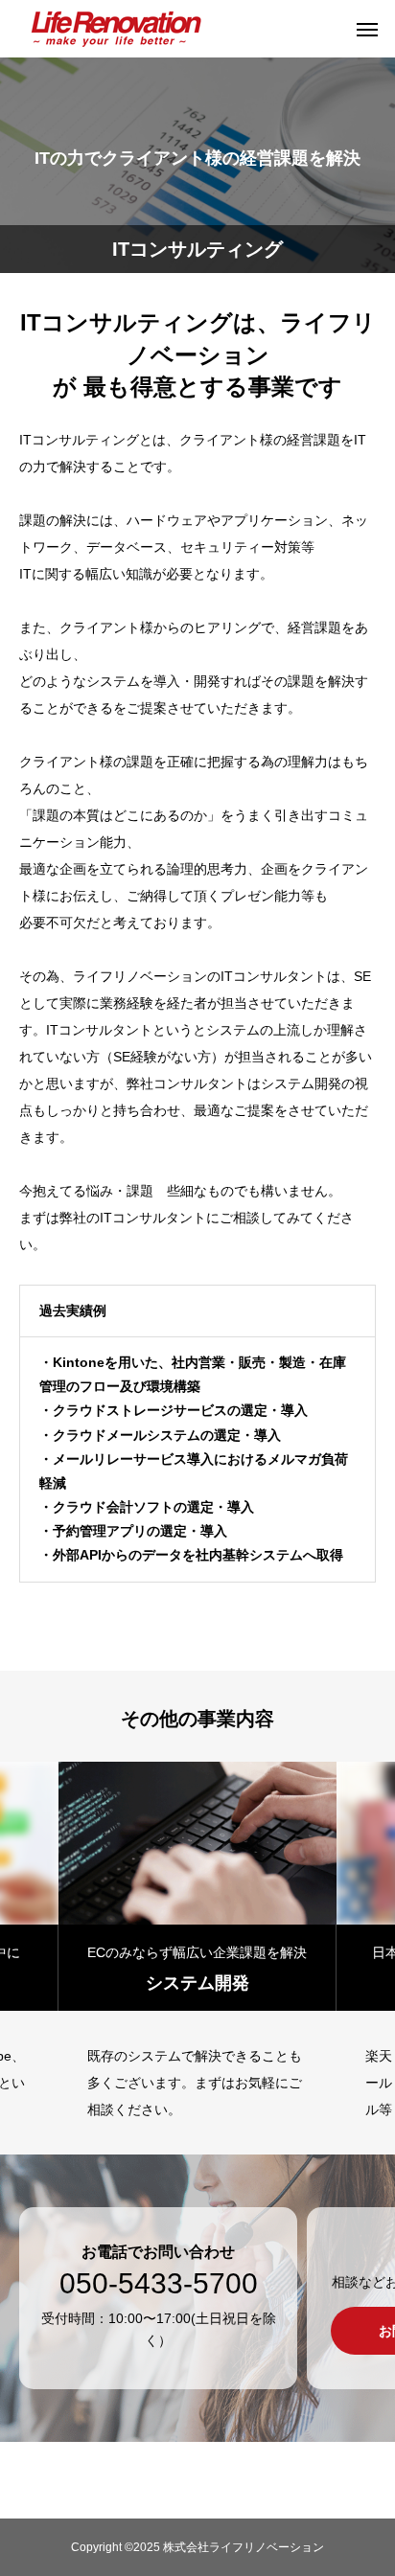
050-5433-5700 (159, 2284)
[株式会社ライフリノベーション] (115, 29)
